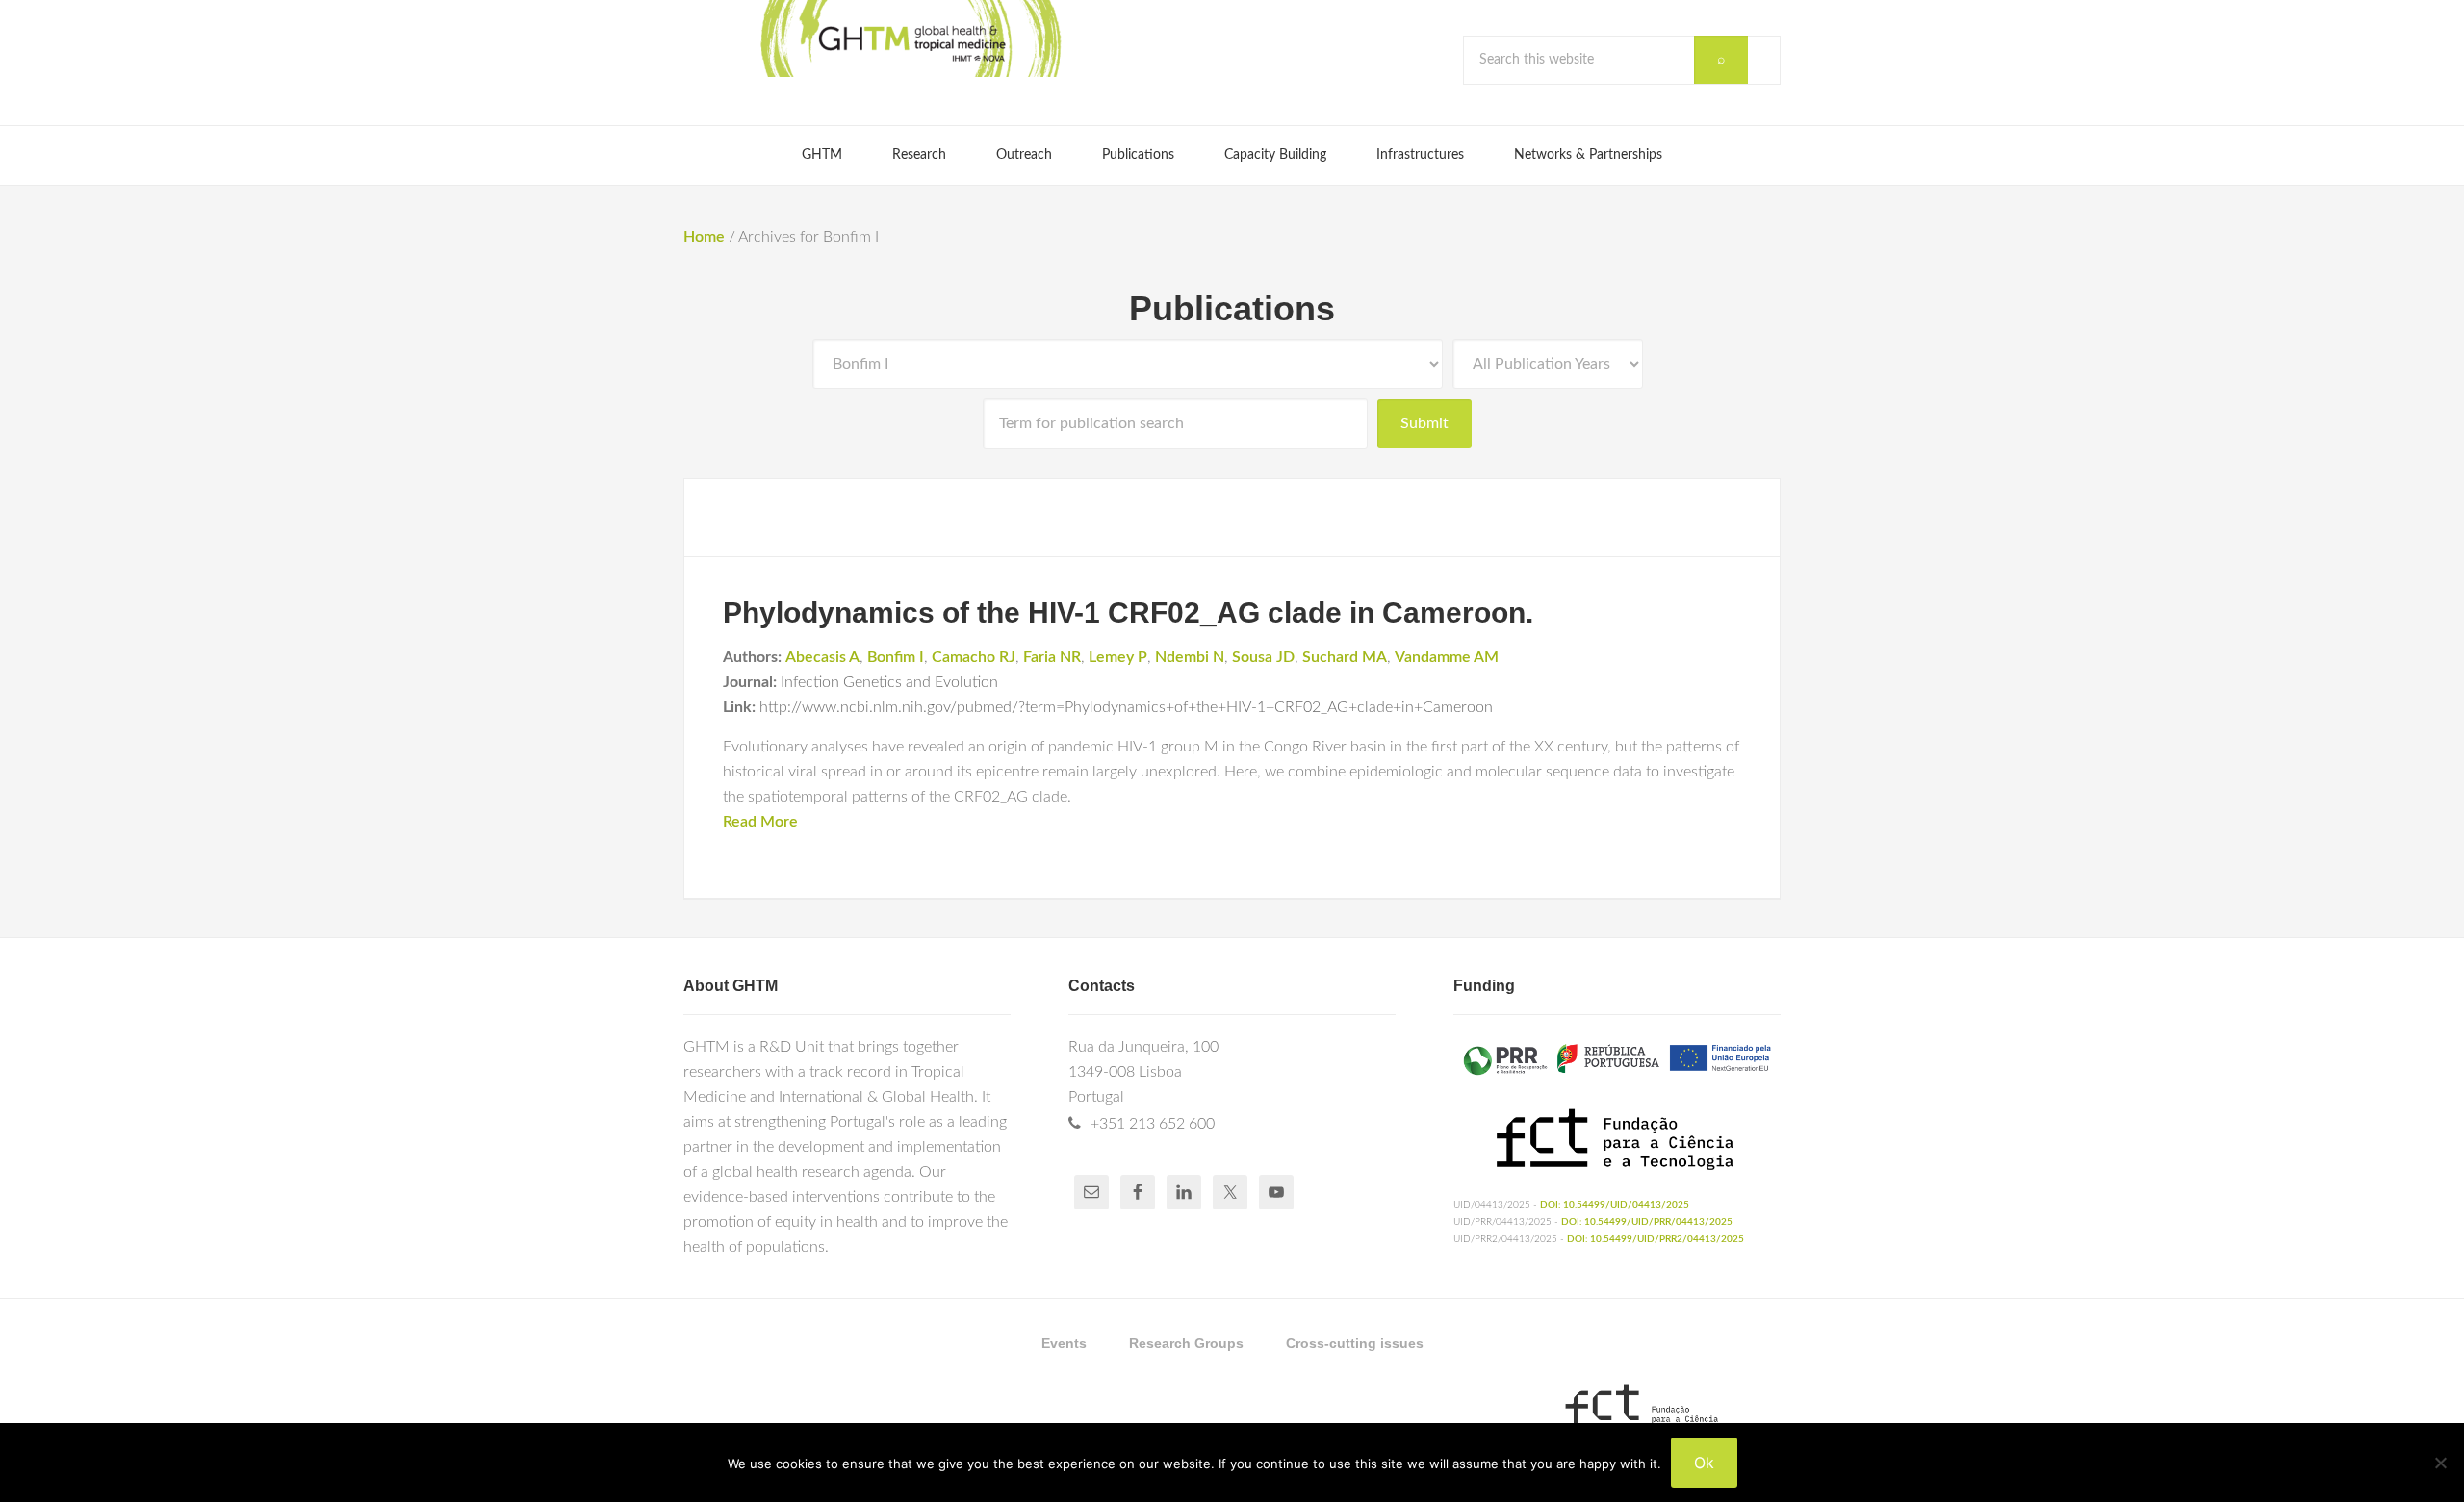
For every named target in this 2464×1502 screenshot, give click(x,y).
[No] (2440, 1463)
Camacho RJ (974, 657)
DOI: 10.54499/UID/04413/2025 (1615, 1205)
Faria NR (1052, 657)
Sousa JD (1263, 657)
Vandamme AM (1447, 657)
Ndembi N (1190, 657)
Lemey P (1118, 657)
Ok (1704, 1463)
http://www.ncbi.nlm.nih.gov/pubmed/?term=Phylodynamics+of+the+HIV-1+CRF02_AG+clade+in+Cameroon (1126, 707)
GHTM (910, 38)
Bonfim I (896, 657)
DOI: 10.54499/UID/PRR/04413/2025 (1647, 1222)
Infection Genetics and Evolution (889, 682)
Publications (1232, 308)
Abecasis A (822, 657)
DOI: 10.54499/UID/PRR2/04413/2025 (1655, 1239)
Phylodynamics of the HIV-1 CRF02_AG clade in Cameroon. (1128, 612)
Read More (760, 822)
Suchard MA (1345, 657)
